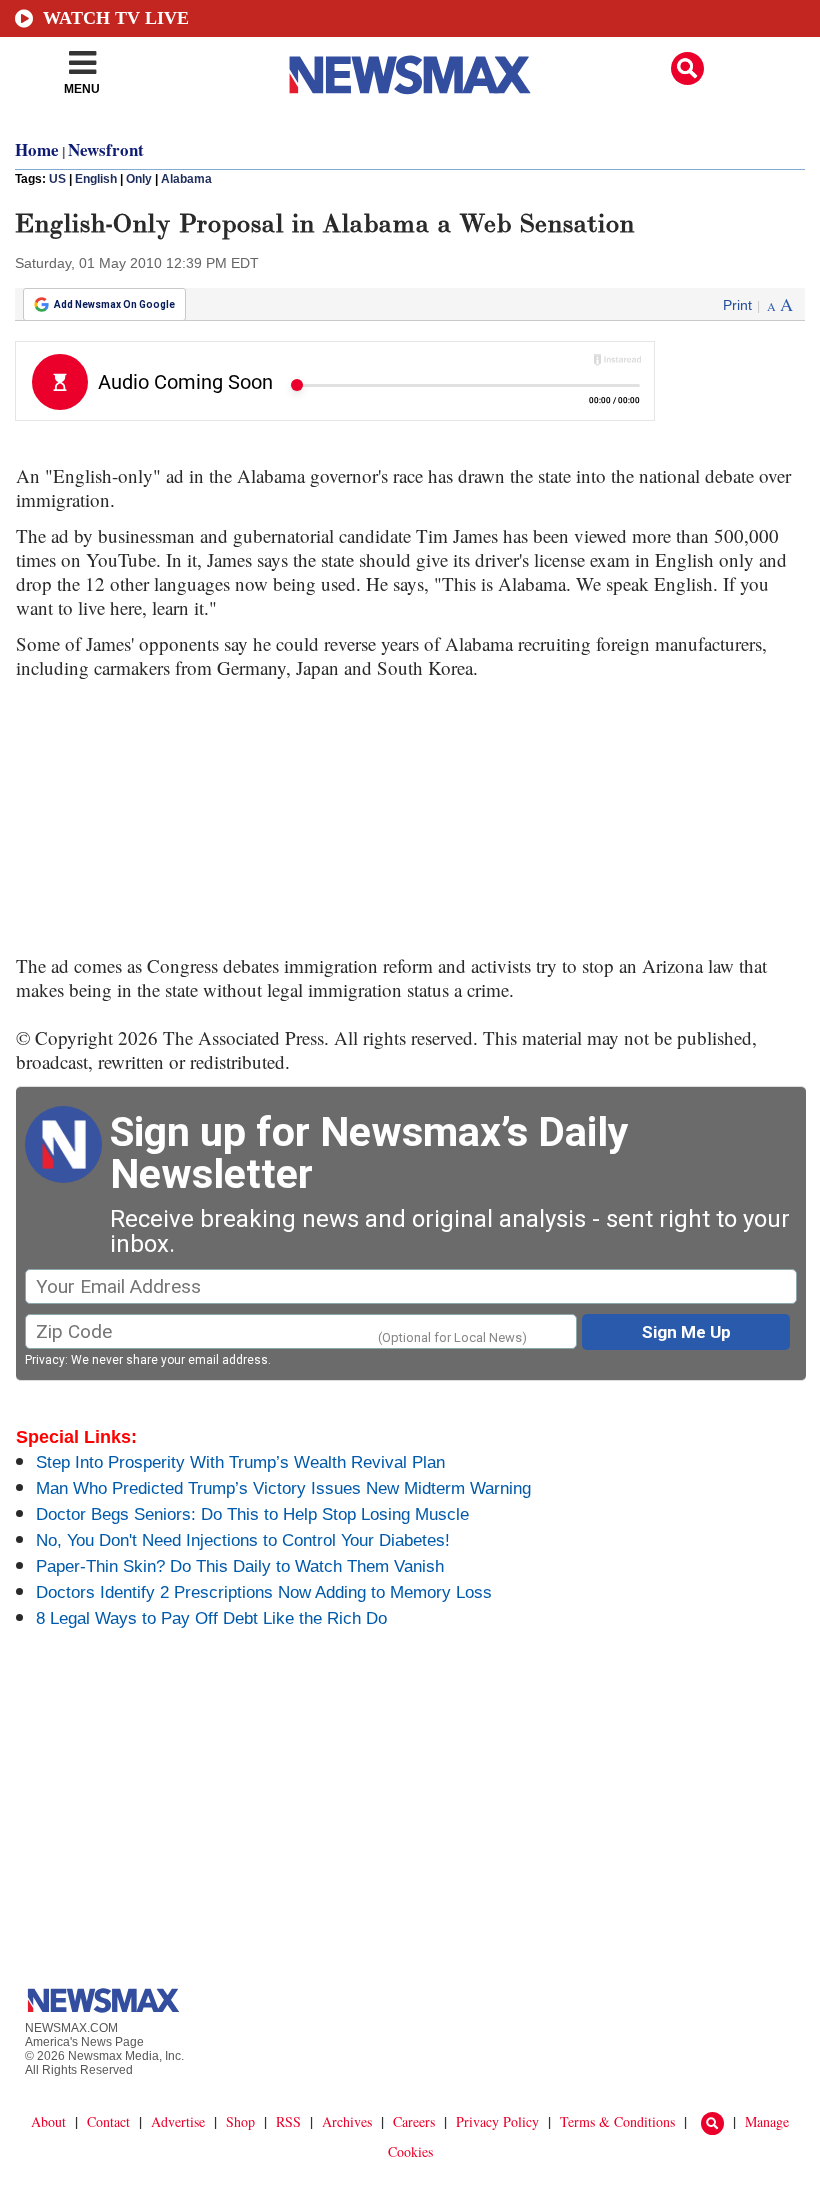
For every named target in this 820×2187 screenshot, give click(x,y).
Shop (240, 2121)
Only (139, 179)
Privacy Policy (497, 2121)
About (48, 2121)
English (96, 179)
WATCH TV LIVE (116, 18)
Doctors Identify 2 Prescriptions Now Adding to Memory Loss (264, 1592)
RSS (288, 2121)
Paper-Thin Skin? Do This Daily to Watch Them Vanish (240, 1566)
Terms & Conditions (617, 2121)
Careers (414, 2121)
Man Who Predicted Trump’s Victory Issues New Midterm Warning (283, 1488)
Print (737, 305)
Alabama (186, 179)
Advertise (178, 2121)
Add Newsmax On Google (114, 304)
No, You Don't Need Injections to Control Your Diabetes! (243, 1540)
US (57, 179)
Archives (347, 2121)
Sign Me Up (686, 1332)
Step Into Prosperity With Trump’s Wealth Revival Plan (240, 1462)
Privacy (45, 1360)
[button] (687, 68)
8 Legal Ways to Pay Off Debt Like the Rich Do (211, 1618)
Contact (108, 2121)
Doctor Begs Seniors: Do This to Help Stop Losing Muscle (252, 1514)
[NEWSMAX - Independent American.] (410, 75)
